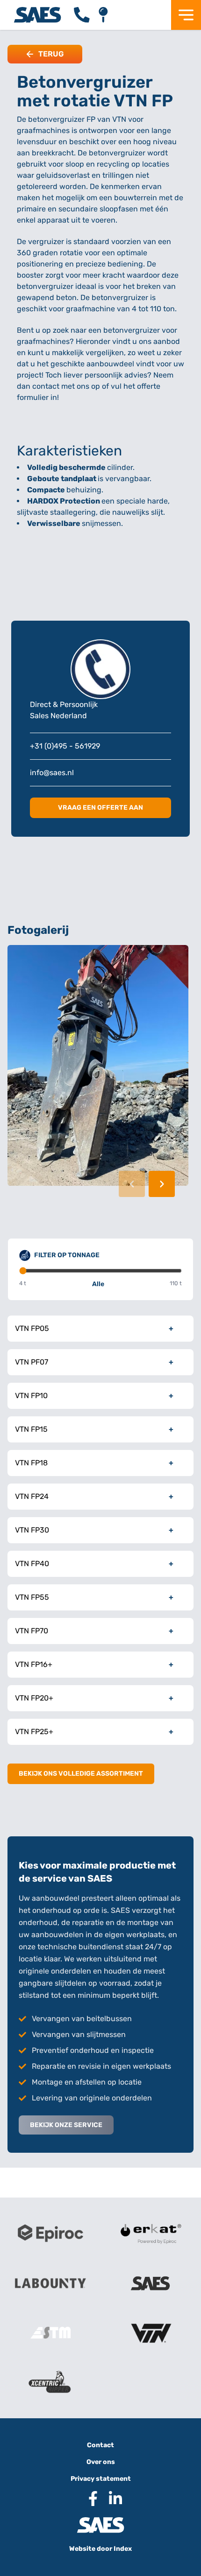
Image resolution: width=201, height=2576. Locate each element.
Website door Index (100, 2549)
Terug (51, 54)
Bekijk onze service (66, 2125)
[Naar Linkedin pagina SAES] (112, 2499)
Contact (100, 2445)
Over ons (101, 2462)
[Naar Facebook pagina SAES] (89, 2499)
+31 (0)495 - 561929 (65, 746)
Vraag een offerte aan (100, 808)
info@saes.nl (52, 773)
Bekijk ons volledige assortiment (81, 1774)
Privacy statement (101, 2479)
